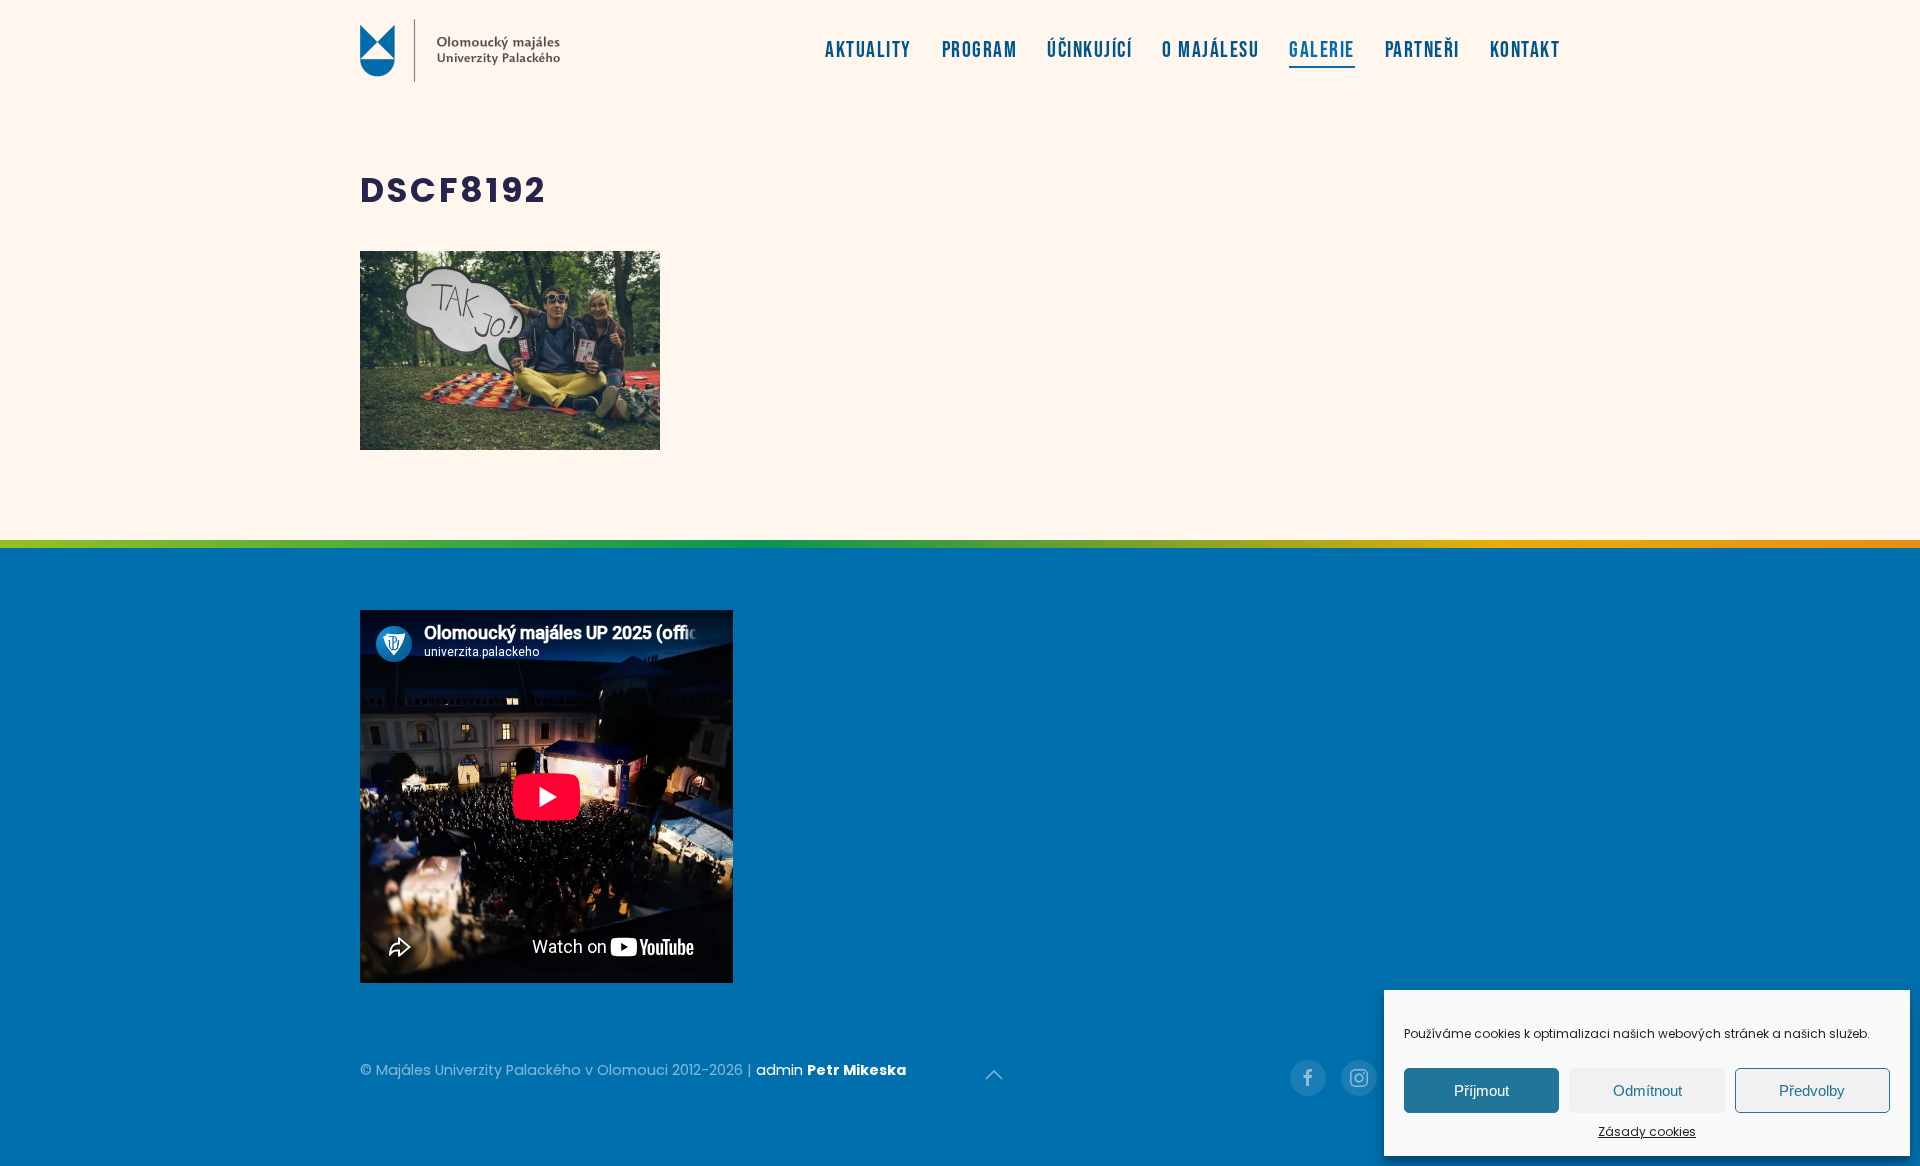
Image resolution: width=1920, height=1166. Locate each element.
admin (779, 1070)
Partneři (1422, 50)
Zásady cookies (1647, 1131)
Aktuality (868, 50)
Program (980, 50)
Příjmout (1481, 1090)
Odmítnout (1647, 1090)
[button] (994, 1075)
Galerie (1322, 50)
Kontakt (1525, 50)
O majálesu (1210, 50)
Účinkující (1089, 50)
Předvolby (1812, 1090)
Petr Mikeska (856, 1070)
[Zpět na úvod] (460, 50)
